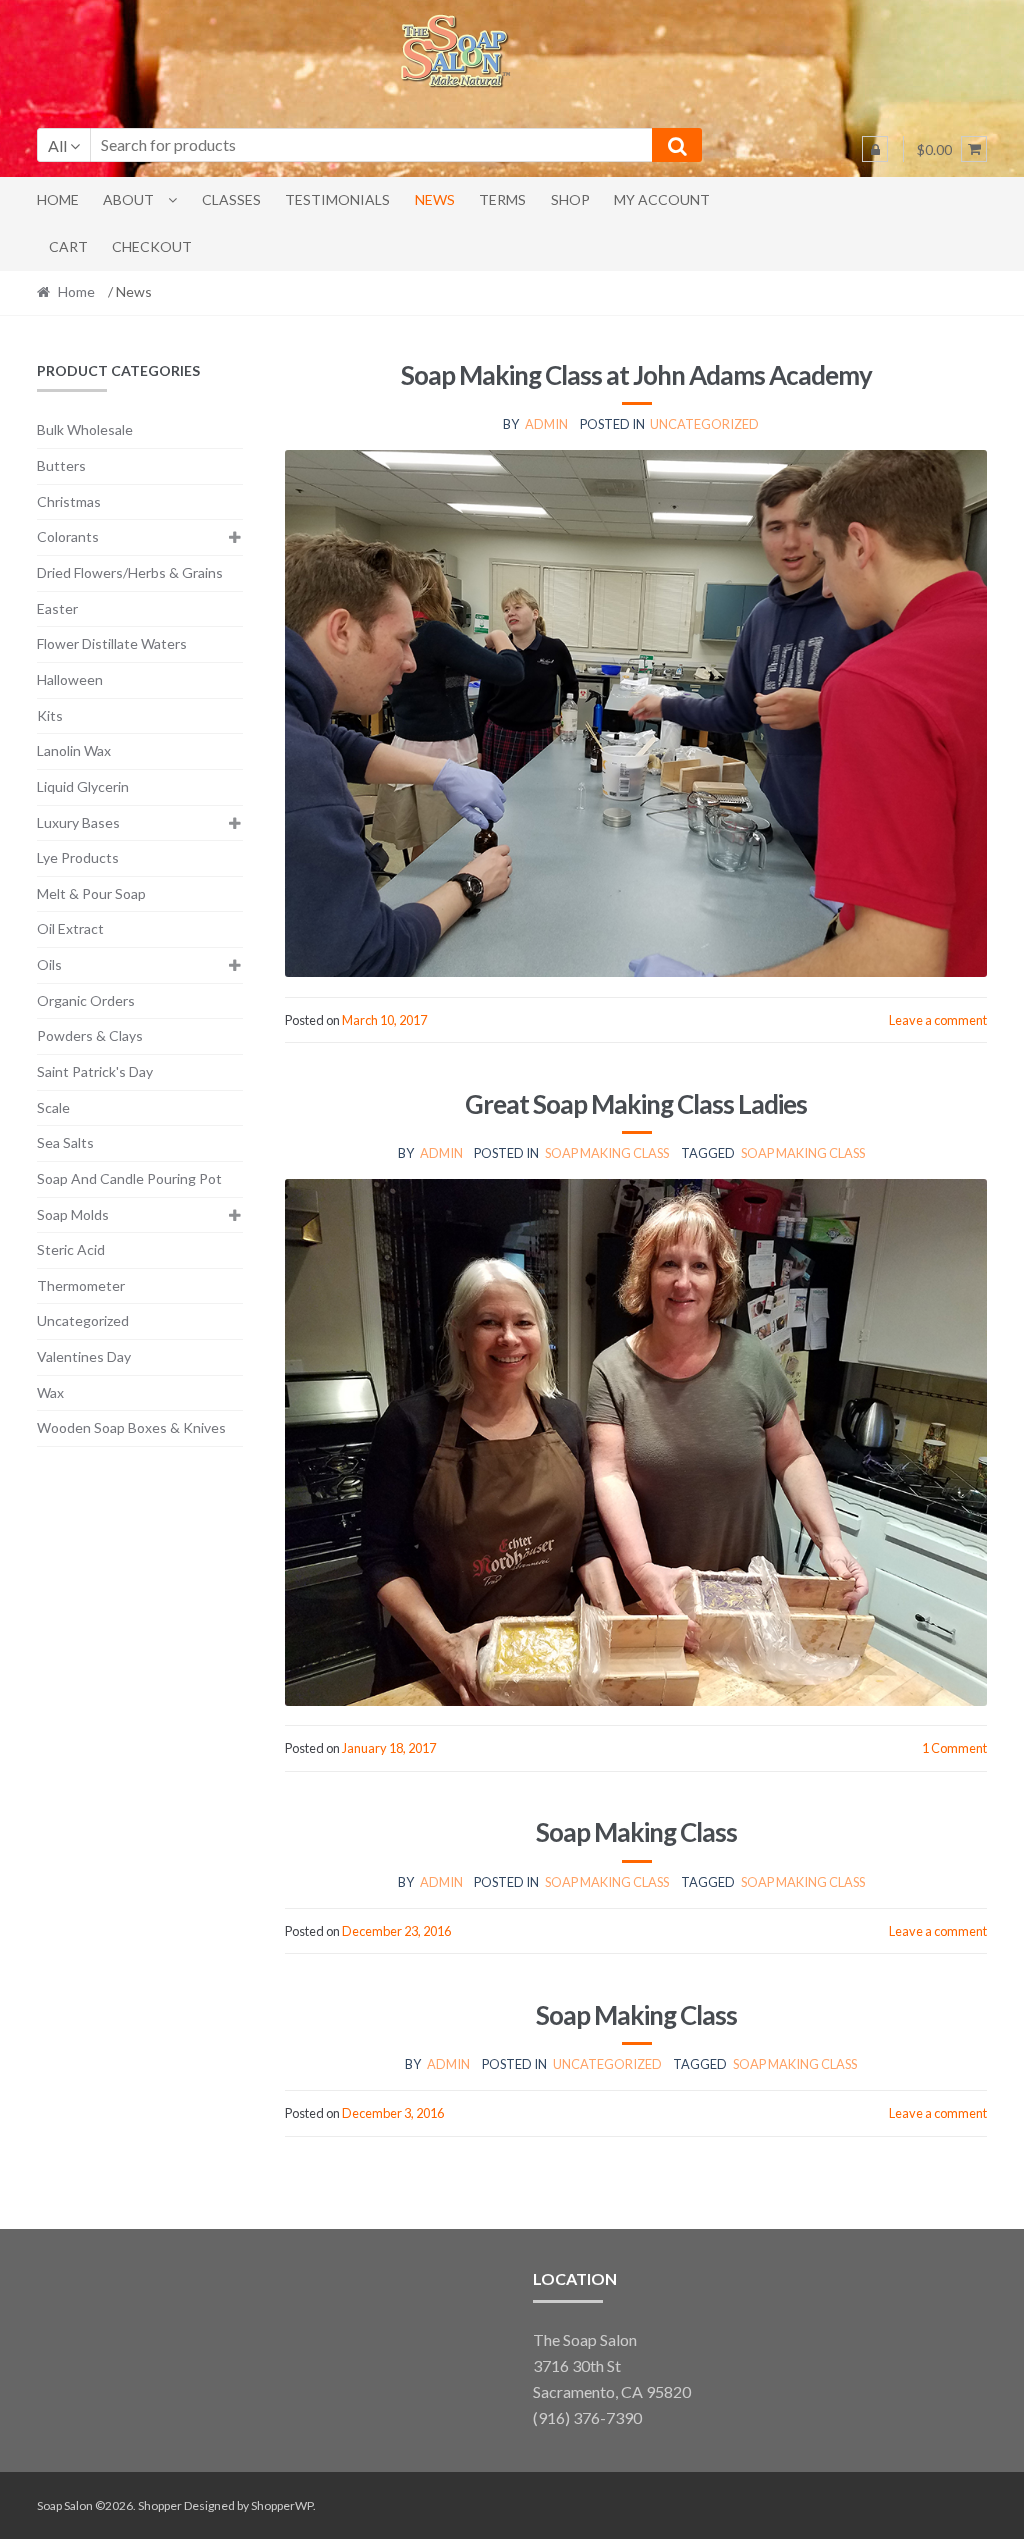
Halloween (70, 679)
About (128, 199)
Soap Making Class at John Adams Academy (636, 375)
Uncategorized (704, 424)
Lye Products (78, 857)
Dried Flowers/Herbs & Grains (130, 572)
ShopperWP (282, 2505)
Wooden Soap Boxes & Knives (131, 1427)
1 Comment (954, 1748)
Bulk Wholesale (85, 429)
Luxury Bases (78, 822)
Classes (231, 199)
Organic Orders (86, 1000)
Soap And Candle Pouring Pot (129, 1178)
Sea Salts (65, 1142)
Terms (502, 199)
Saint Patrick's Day (95, 1071)
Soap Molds (73, 1214)
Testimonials (337, 199)
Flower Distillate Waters (112, 643)
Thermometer (81, 1285)
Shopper (160, 2505)
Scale (53, 1107)
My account (662, 199)
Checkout (152, 246)
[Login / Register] (875, 149)
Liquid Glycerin (83, 786)
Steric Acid (71, 1249)
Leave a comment (938, 1020)
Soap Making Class (607, 1153)
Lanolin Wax (74, 750)
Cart (68, 246)
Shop (570, 199)
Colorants (68, 536)
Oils (49, 964)
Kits (50, 715)
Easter (57, 608)
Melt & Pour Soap (91, 893)
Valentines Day (84, 1356)
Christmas (69, 501)
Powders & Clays (90, 1035)
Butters (61, 465)
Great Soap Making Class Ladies (636, 1104)
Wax (50, 1392)
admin (546, 424)
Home (58, 199)
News (435, 199)
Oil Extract (70, 928)
